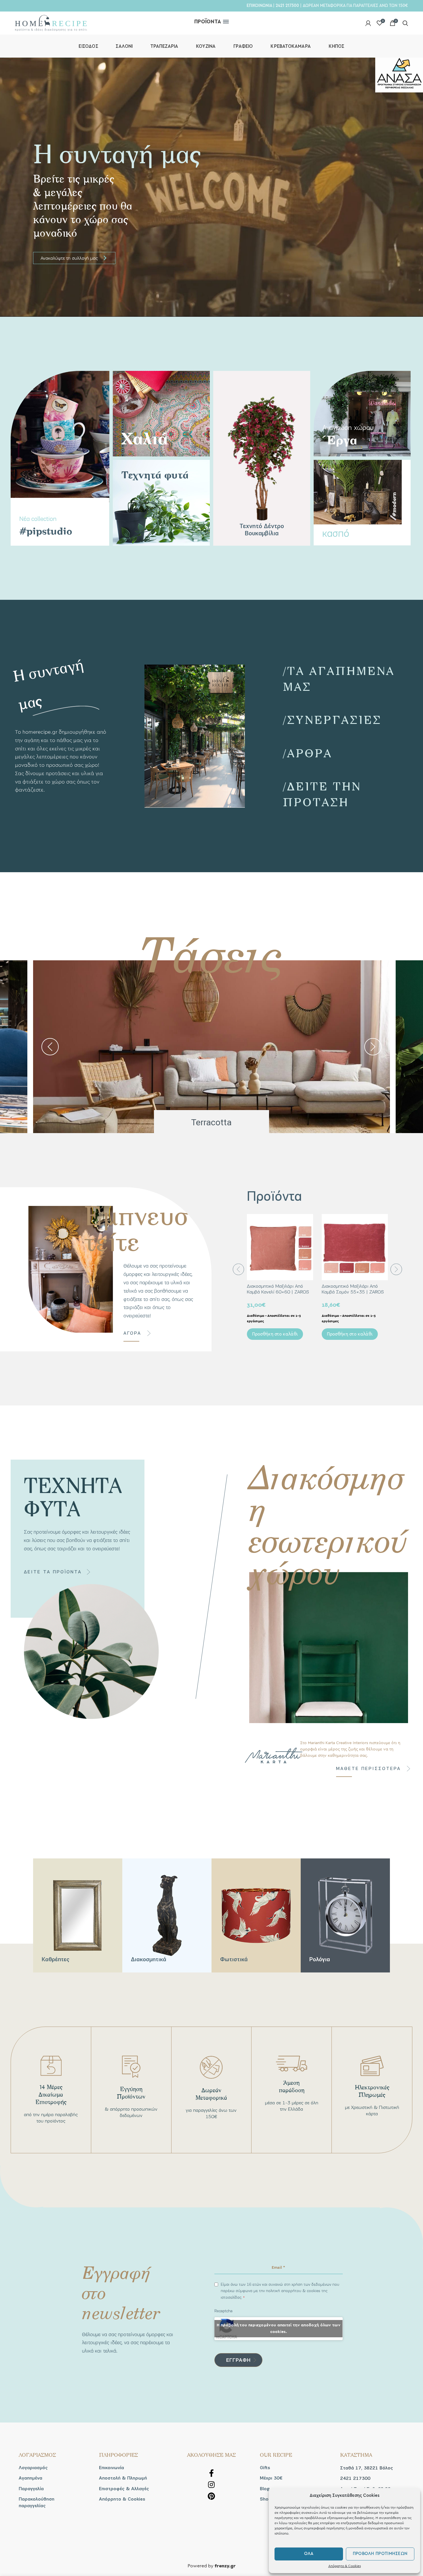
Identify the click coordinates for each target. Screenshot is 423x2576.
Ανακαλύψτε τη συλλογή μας (74, 258)
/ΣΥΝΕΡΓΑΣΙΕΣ (332, 719)
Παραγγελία (31, 2489)
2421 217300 (287, 5)
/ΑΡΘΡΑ (308, 753)
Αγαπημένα (31, 2478)
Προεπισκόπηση (309, 1223)
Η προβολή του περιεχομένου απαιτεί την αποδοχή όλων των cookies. (279, 2329)
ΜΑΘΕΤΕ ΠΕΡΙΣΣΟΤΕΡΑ (368, 1769)
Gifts (265, 2468)
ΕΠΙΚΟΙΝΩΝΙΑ (259, 5)
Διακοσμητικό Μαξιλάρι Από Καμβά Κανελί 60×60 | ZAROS (278, 1289)
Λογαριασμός (33, 2468)
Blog (265, 2489)
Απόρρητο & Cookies (345, 2566)
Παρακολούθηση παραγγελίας (37, 2502)
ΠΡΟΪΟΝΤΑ (208, 22)
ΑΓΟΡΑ (132, 1333)
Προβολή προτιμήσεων (380, 2554)
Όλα (309, 2554)
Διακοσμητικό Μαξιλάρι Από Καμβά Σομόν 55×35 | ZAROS (353, 1289)
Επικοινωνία (112, 2468)
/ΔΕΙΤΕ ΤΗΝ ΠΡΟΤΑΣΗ (322, 794)
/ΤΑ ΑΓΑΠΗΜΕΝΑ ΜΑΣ (339, 678)
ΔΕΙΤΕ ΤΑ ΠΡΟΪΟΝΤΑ (53, 1572)
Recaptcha (223, 2311)
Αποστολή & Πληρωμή (123, 2478)
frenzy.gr (225, 2566)
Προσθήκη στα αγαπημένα (309, 1236)
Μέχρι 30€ (271, 2478)
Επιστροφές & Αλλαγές (124, 2489)
